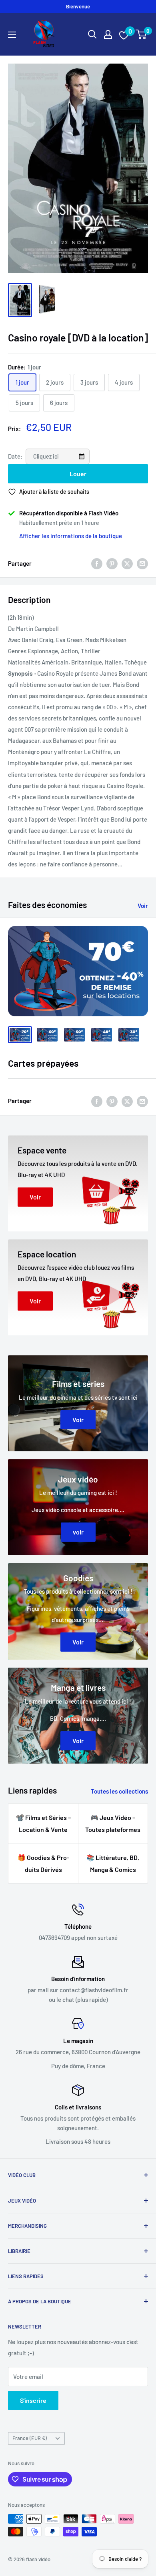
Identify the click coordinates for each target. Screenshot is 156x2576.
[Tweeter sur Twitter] (127, 563)
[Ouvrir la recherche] (92, 34)
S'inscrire (33, 2400)
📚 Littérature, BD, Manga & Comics (113, 1863)
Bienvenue (78, 6)
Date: (16, 456)
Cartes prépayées (43, 1063)
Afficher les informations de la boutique (71, 536)
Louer (78, 474)
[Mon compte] (108, 34)
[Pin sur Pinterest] (112, 563)
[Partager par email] (142, 563)
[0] (141, 34)
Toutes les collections (119, 1791)
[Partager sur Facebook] (97, 563)
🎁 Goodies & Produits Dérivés (43, 1863)
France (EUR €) (30, 2438)
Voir (143, 906)
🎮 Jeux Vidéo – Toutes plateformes (113, 1823)
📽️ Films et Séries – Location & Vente (43, 1823)
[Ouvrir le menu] (12, 35)
